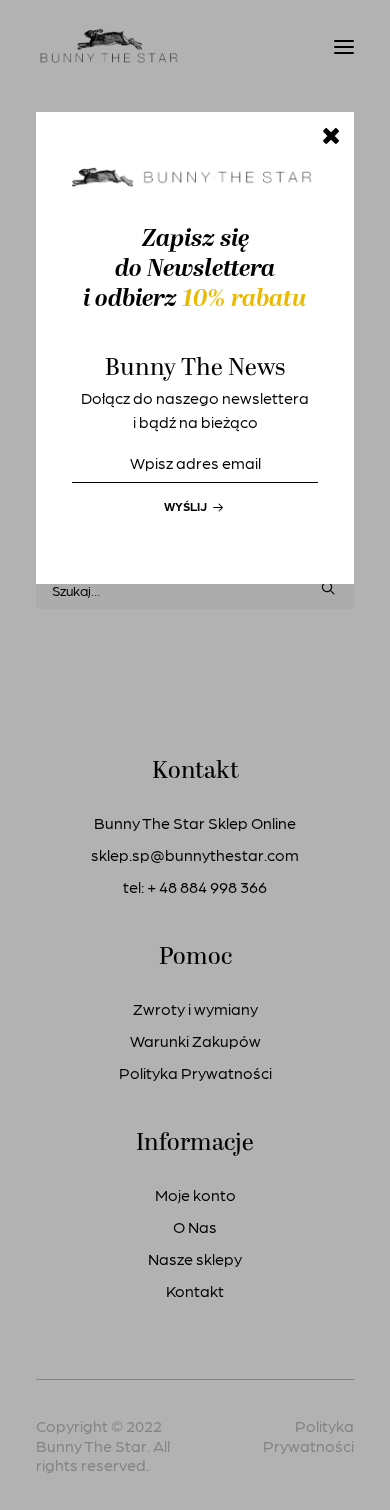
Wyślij (187, 506)
